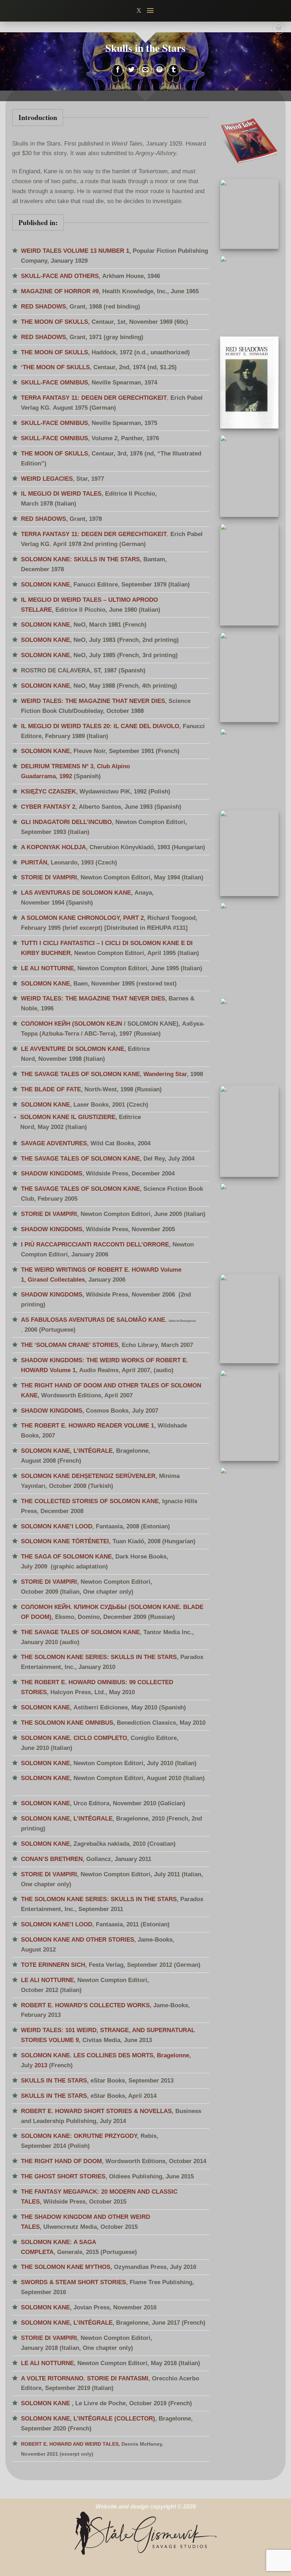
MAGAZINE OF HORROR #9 (60, 291)
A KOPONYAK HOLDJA (53, 847)
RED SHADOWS (43, 306)
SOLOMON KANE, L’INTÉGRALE (67, 1451)
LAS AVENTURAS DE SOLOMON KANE (76, 893)
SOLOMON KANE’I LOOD (57, 1526)
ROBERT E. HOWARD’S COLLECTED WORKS (85, 2005)
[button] (151, 10)
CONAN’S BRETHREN (52, 1859)
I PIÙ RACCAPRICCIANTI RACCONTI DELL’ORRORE (95, 1244)
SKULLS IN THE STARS (54, 2080)
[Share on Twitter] (132, 70)
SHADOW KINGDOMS (52, 1173)
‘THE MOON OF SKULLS (55, 367)
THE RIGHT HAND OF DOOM (61, 2161)
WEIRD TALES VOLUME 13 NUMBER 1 (75, 251)
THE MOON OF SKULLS (54, 322)
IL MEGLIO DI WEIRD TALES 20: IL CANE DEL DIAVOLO (100, 726)
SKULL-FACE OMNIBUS (54, 382)
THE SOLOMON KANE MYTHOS (66, 2267)
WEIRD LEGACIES (47, 479)
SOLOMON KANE (45, 584)
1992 (66, 776)
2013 (41, 2065)
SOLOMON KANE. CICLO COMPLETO (74, 1738)
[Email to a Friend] (145, 70)
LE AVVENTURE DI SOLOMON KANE (73, 1049)
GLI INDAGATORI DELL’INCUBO (66, 822)
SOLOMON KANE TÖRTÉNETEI (65, 1541)
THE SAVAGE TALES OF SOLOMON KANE (80, 1074)
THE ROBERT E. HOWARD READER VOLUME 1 (87, 1425)
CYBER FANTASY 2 (48, 807)
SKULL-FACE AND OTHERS (60, 276)
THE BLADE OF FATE (51, 1089)
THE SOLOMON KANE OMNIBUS (67, 1723)
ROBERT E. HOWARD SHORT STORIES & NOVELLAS (96, 2111)
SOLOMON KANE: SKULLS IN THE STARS (80, 559)
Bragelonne (173, 2055)
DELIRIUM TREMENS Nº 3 (57, 766)
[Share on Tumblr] (174, 70)
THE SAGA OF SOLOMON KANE (66, 1556)
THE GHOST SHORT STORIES (63, 2176)
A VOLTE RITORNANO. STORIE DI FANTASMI (85, 2378)
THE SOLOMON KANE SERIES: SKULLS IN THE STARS (99, 1657)
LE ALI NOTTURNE (47, 968)
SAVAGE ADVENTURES (54, 1143)
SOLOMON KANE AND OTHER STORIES (78, 1939)
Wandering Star (165, 1074)
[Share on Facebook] (117, 70)
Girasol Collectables (56, 1279)
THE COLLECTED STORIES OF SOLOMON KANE (90, 1501)
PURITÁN (34, 862)
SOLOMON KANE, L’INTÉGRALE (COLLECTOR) (88, 2418)
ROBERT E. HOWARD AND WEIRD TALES (70, 2444)
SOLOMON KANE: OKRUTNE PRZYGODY (79, 2136)
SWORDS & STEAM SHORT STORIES (73, 2282)
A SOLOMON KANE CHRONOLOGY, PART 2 (82, 918)
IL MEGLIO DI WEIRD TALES (61, 493)
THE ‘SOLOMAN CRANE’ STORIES (70, 1345)
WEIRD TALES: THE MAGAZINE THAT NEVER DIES (93, 701)
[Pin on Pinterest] (159, 70)
